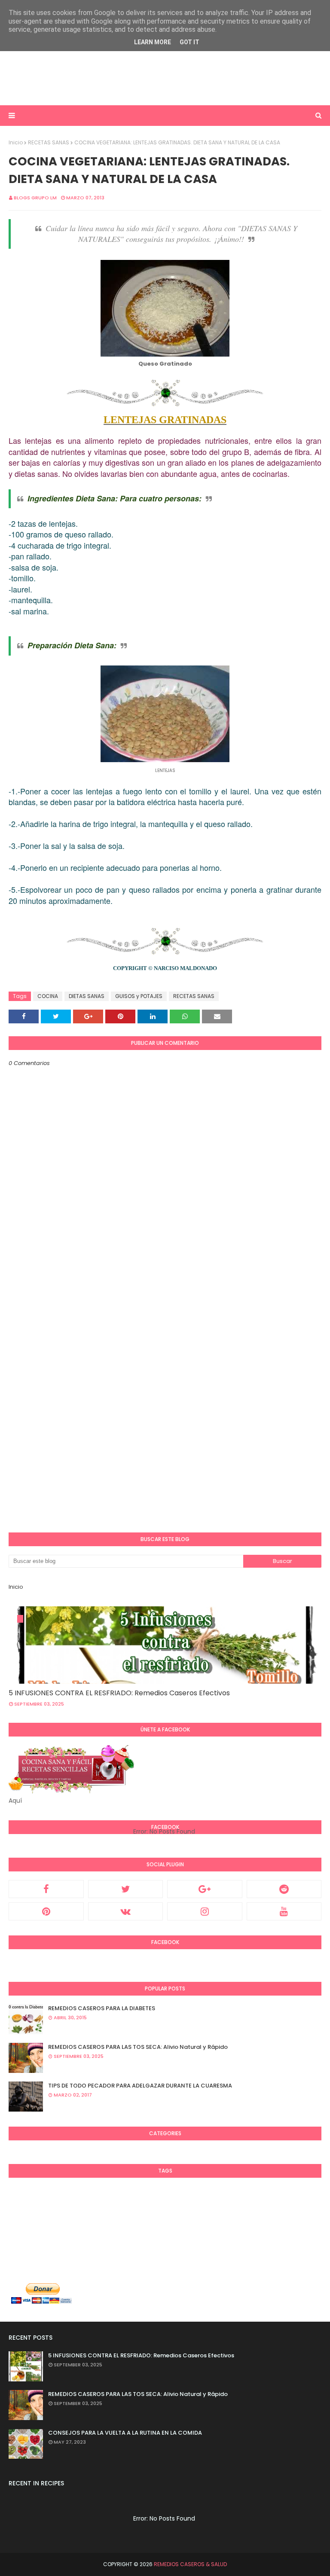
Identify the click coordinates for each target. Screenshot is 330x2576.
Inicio (16, 142)
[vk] (126, 1911)
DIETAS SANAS (87, 996)
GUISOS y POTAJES (139, 996)
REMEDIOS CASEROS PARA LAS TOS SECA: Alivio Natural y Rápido (138, 2047)
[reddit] (284, 1889)
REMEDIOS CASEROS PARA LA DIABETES (102, 2008)
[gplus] (205, 1889)
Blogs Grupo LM (35, 198)
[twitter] (126, 1889)
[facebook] (46, 1889)
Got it (189, 42)
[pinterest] (46, 1911)
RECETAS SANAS (49, 142)
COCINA (48, 996)
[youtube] (284, 1911)
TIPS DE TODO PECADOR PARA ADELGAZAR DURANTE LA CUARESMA (140, 2086)
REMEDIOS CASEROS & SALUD (190, 2564)
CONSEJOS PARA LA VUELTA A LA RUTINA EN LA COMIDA (125, 2433)
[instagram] (205, 1911)
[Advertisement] (165, 77)
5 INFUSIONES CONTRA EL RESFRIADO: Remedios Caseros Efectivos (119, 1693)
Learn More (153, 42)
